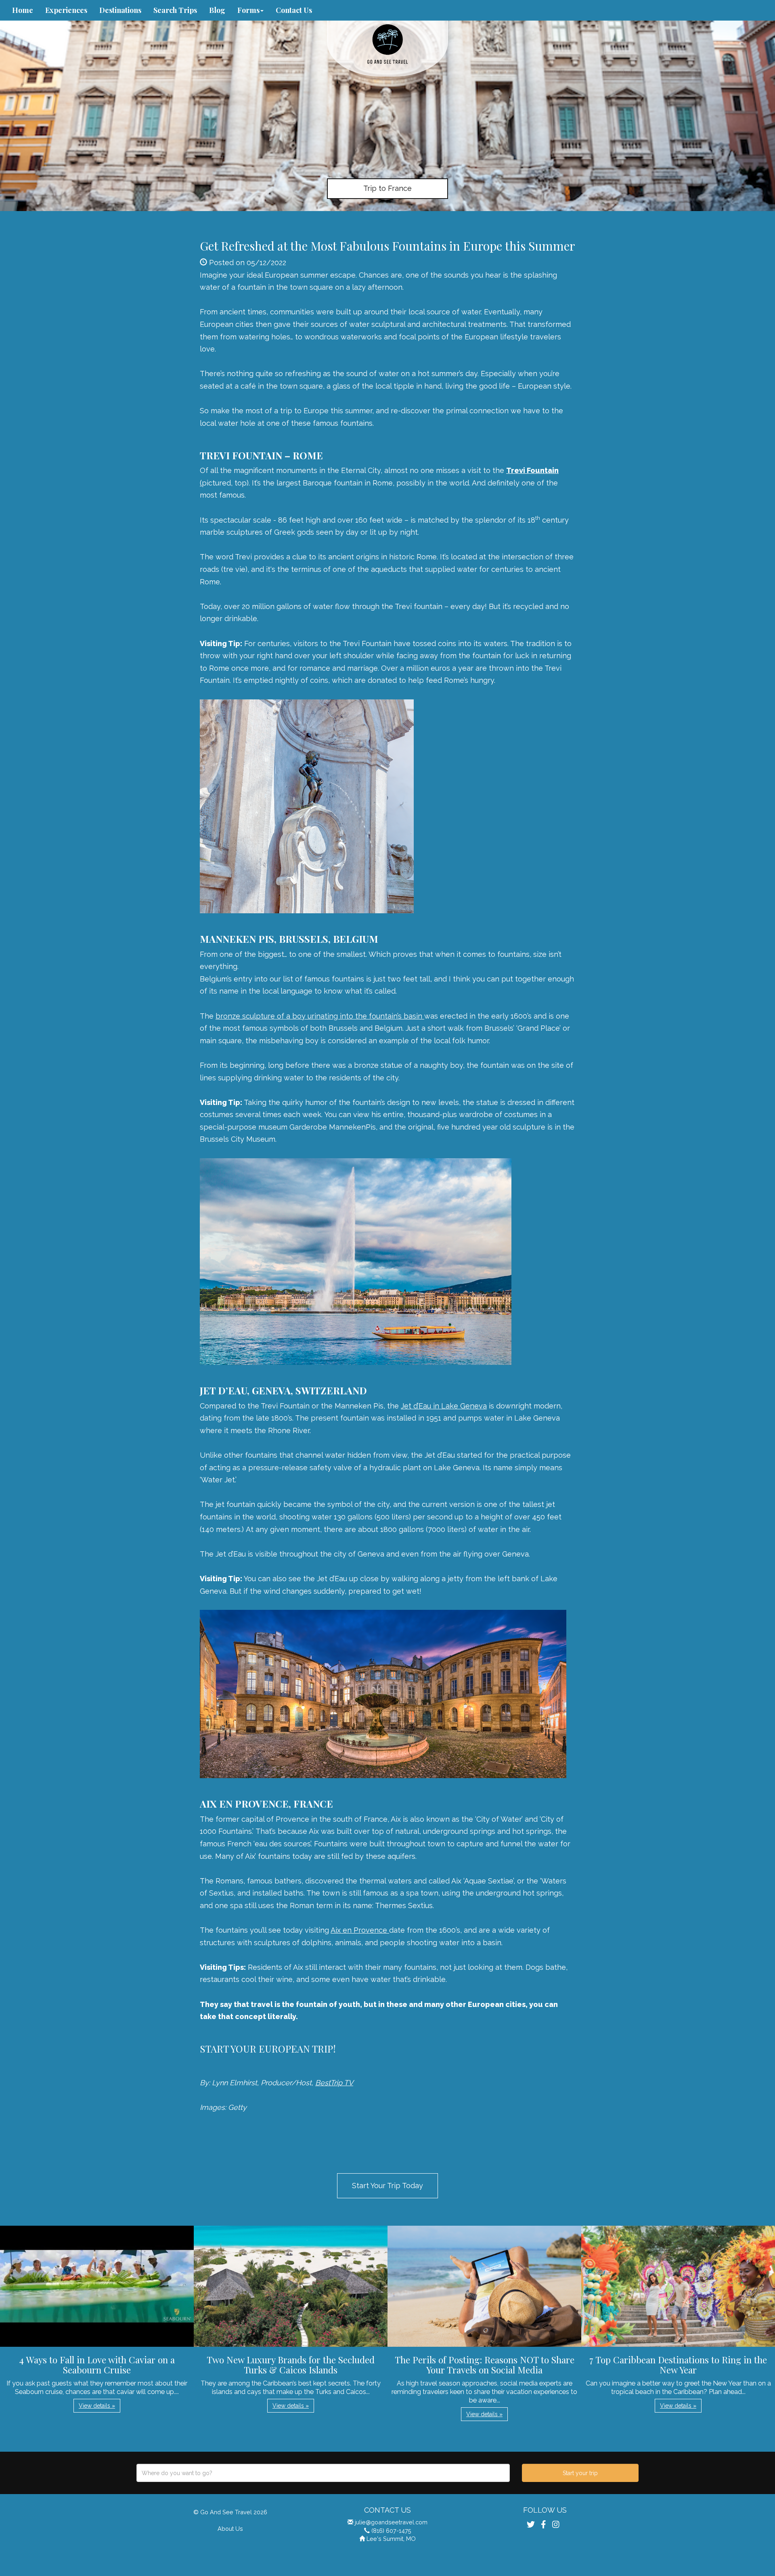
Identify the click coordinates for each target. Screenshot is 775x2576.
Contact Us (294, 10)
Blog (217, 10)
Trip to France (387, 188)
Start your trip (580, 2473)
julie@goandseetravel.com (391, 2522)
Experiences (66, 10)
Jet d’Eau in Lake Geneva (444, 1406)
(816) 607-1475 (391, 2531)
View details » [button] (97, 2406)
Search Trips (175, 10)
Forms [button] (248, 10)
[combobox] (323, 2473)
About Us (230, 2529)
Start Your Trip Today (387, 2186)
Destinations (120, 10)
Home (23, 10)
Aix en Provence (360, 1930)
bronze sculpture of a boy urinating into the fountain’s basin (320, 1016)
